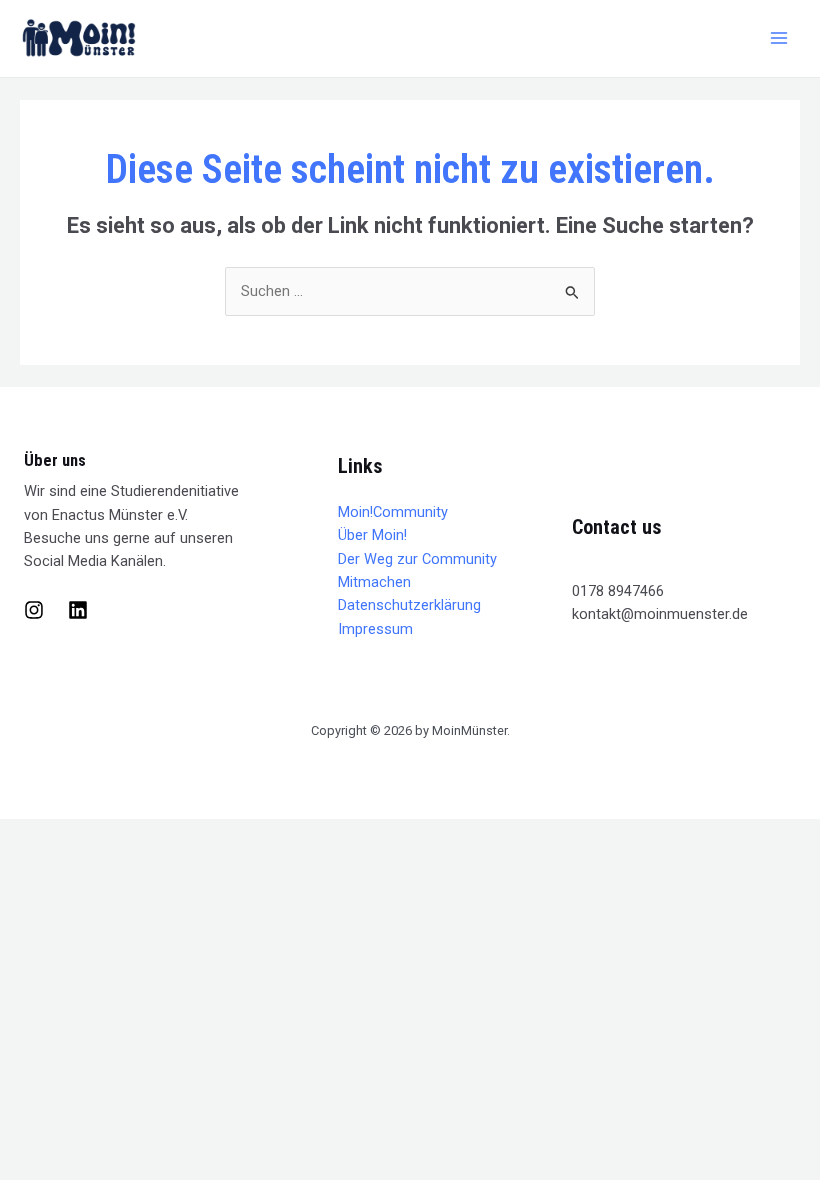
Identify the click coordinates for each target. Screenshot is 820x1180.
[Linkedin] (78, 610)
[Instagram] (34, 610)
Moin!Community (393, 512)
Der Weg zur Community (417, 559)
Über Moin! (372, 535)
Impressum (375, 629)
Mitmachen (374, 582)
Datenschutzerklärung (409, 605)
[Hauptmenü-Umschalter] (779, 38)
